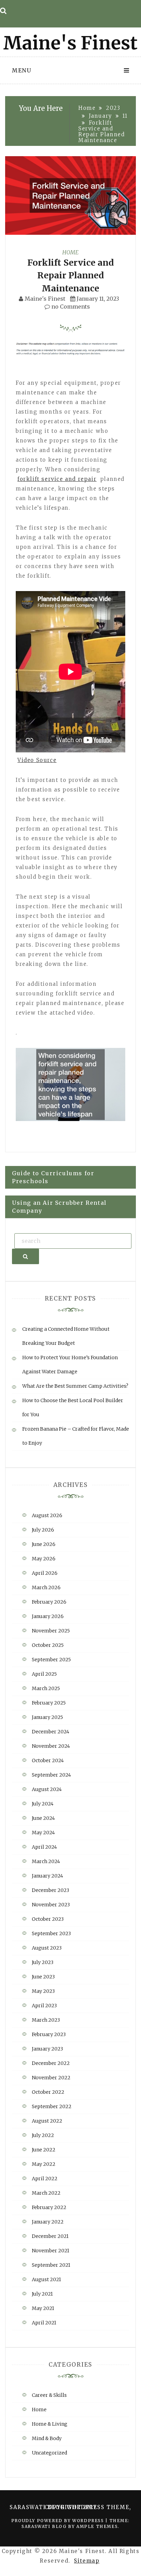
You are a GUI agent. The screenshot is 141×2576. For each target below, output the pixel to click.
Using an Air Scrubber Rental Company (59, 1207)
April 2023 (44, 2006)
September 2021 (51, 2265)
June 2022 (44, 2150)
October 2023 (48, 1919)
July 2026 (43, 1530)
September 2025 (51, 1660)
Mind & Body (47, 2438)
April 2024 (44, 1847)
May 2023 (43, 1991)
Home (70, 252)
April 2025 (44, 1674)
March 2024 (46, 1861)
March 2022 (46, 2193)
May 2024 (43, 1833)
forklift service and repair (57, 479)
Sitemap (87, 2561)
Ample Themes (97, 2526)
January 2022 (48, 2222)
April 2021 (44, 2323)
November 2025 (51, 1631)
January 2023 (47, 2049)
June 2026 (44, 1544)
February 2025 (49, 1703)
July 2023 (43, 1962)
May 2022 (44, 2164)
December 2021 (50, 2236)
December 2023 (50, 1890)
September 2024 (51, 1775)
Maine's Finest (45, 299)
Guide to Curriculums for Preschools (53, 1177)
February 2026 (49, 1602)
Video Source (37, 760)
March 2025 (46, 1688)
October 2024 (48, 1760)
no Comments (70, 307)
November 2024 (51, 1746)
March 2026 (46, 1587)
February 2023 (49, 2034)
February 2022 (49, 2207)
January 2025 (47, 1717)
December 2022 (51, 2063)
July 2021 (42, 2294)
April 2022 (45, 2179)
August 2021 (46, 2279)
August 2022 (47, 2121)
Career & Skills (49, 2395)
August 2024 (47, 1789)
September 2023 (51, 1933)
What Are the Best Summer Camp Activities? (75, 1386)
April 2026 (45, 1573)
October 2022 (48, 2092)
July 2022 (43, 2135)
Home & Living (50, 2424)
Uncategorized (49, 2453)
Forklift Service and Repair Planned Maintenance (70, 275)
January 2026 (48, 1616)
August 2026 (47, 1515)
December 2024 (50, 1732)
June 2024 (43, 1818)
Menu (22, 70)
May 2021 (43, 2308)
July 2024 (43, 1804)
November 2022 (51, 2078)
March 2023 (46, 2020)
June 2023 (43, 1977)
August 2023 (47, 1948)
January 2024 (47, 1876)
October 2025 (48, 1645)
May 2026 (44, 1559)
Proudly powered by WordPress (58, 2521)
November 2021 (50, 2251)
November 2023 (51, 1905)
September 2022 (52, 2106)
